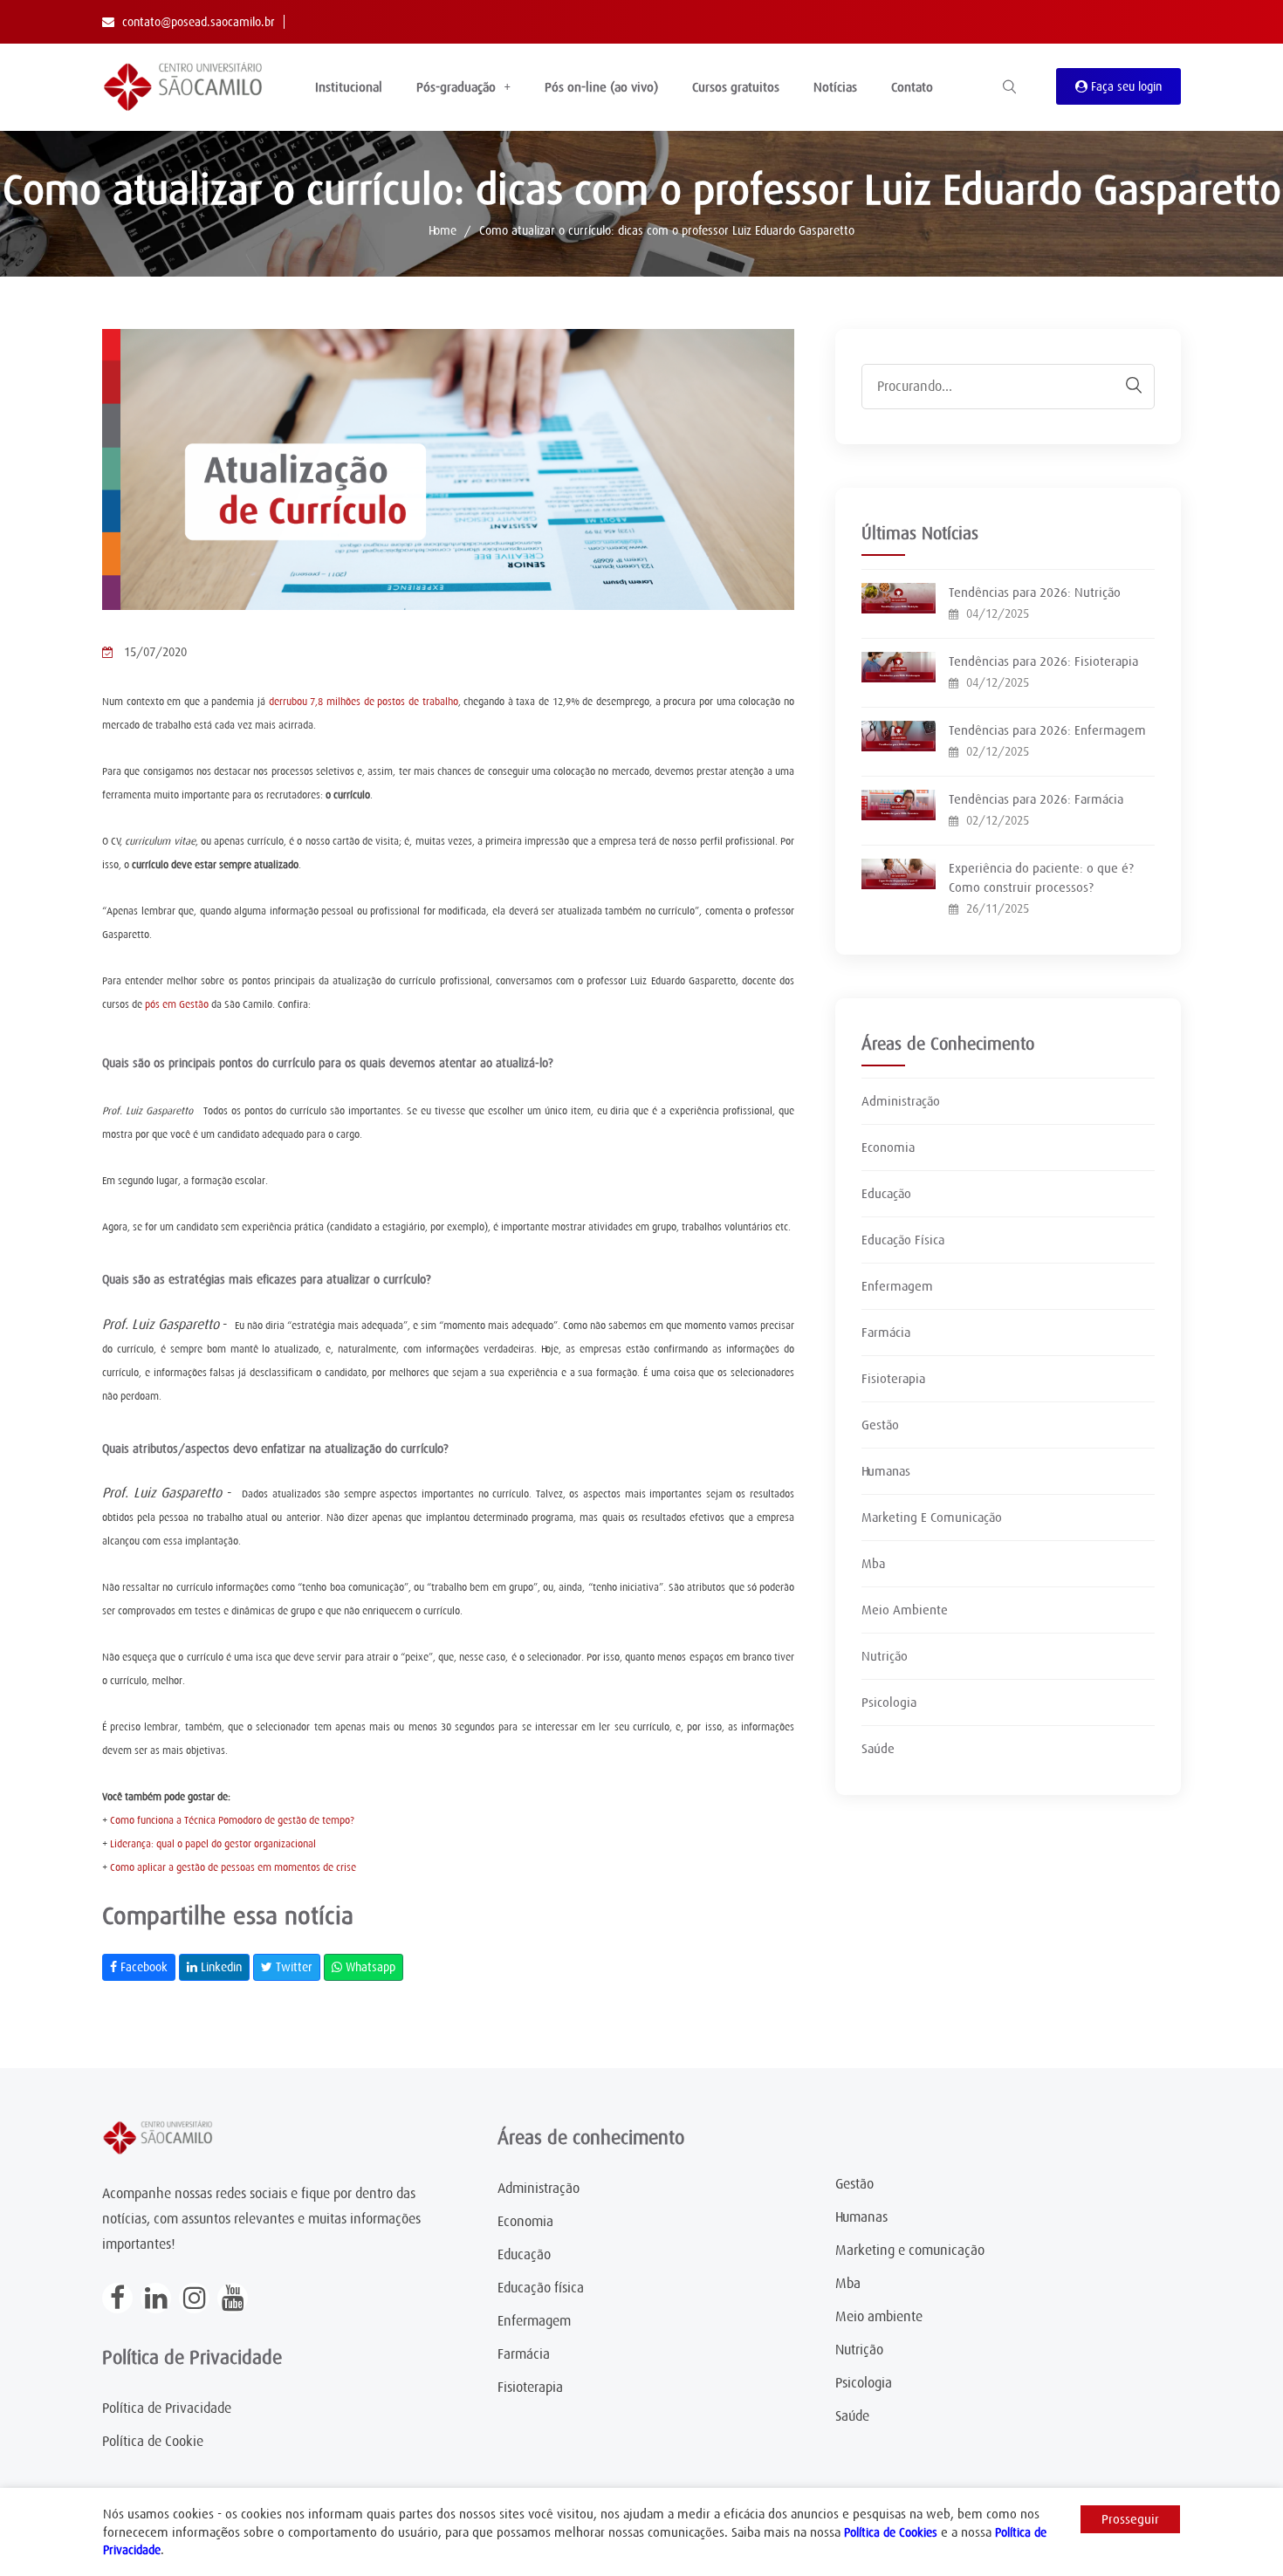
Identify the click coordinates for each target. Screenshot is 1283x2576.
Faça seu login (1125, 86)
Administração (901, 1101)
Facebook (142, 1967)
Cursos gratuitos (736, 87)
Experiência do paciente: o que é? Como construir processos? (1041, 878)
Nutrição (885, 1656)
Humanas (886, 1471)
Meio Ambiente (905, 1610)
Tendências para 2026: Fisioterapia (1043, 661)
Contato (912, 87)
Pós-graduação (456, 87)
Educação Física (903, 1240)
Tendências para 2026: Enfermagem (1047, 730)
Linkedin (220, 1967)
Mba (873, 1564)
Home (443, 230)
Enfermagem (897, 1286)
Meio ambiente (879, 2317)
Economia (888, 1148)
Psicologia (889, 1702)
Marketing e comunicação (910, 2251)
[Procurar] (1125, 386)
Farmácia (886, 1333)
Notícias (835, 87)
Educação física (541, 2288)
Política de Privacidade (167, 2408)
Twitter (292, 1967)
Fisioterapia (893, 1379)
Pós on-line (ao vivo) (601, 87)
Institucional (349, 87)
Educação (886, 1194)
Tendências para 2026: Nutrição (1035, 593)
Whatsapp (369, 1967)
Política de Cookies (891, 2532)
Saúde (878, 1749)
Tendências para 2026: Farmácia (1036, 799)
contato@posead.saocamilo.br (199, 22)
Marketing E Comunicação (932, 1518)
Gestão (880, 1425)
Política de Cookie (153, 2442)
